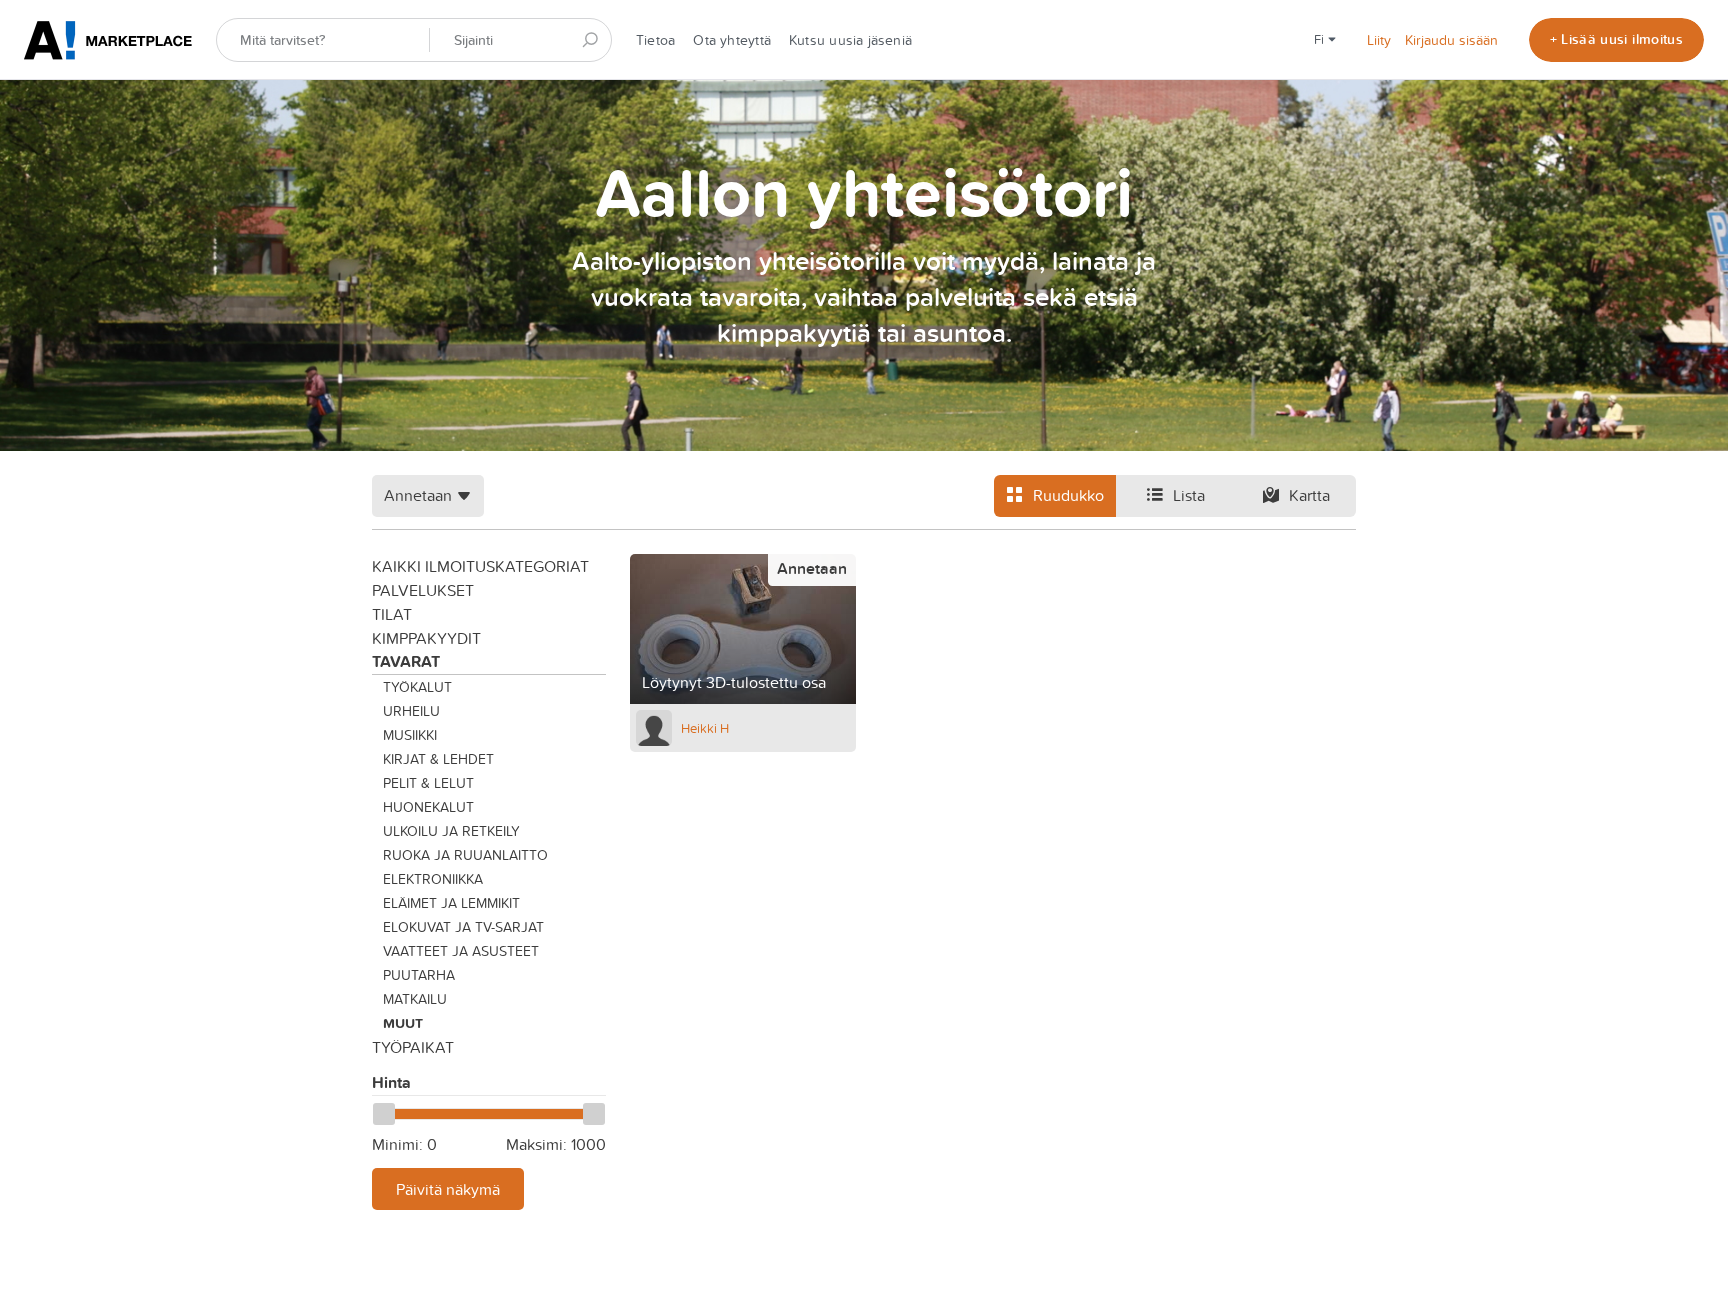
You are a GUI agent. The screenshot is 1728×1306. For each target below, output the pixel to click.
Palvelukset (423, 590)
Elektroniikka (433, 879)
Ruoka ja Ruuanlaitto (465, 855)
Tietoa (655, 40)
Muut (403, 1023)
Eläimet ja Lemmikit (451, 903)
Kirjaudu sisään (1451, 40)
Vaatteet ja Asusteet (461, 951)
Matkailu (415, 999)
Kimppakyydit (426, 638)
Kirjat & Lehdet (438, 759)
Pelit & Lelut (428, 783)
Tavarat (406, 661)
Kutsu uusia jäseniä (850, 40)
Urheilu (411, 711)
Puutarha (419, 975)
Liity (1379, 40)
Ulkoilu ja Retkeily (451, 831)
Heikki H (705, 728)
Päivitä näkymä (448, 1189)
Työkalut (417, 687)
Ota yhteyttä (732, 40)
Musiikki (410, 735)
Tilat (392, 614)
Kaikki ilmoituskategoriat (480, 566)
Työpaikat (413, 1047)
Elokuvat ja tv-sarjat (463, 927)
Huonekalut (428, 807)
